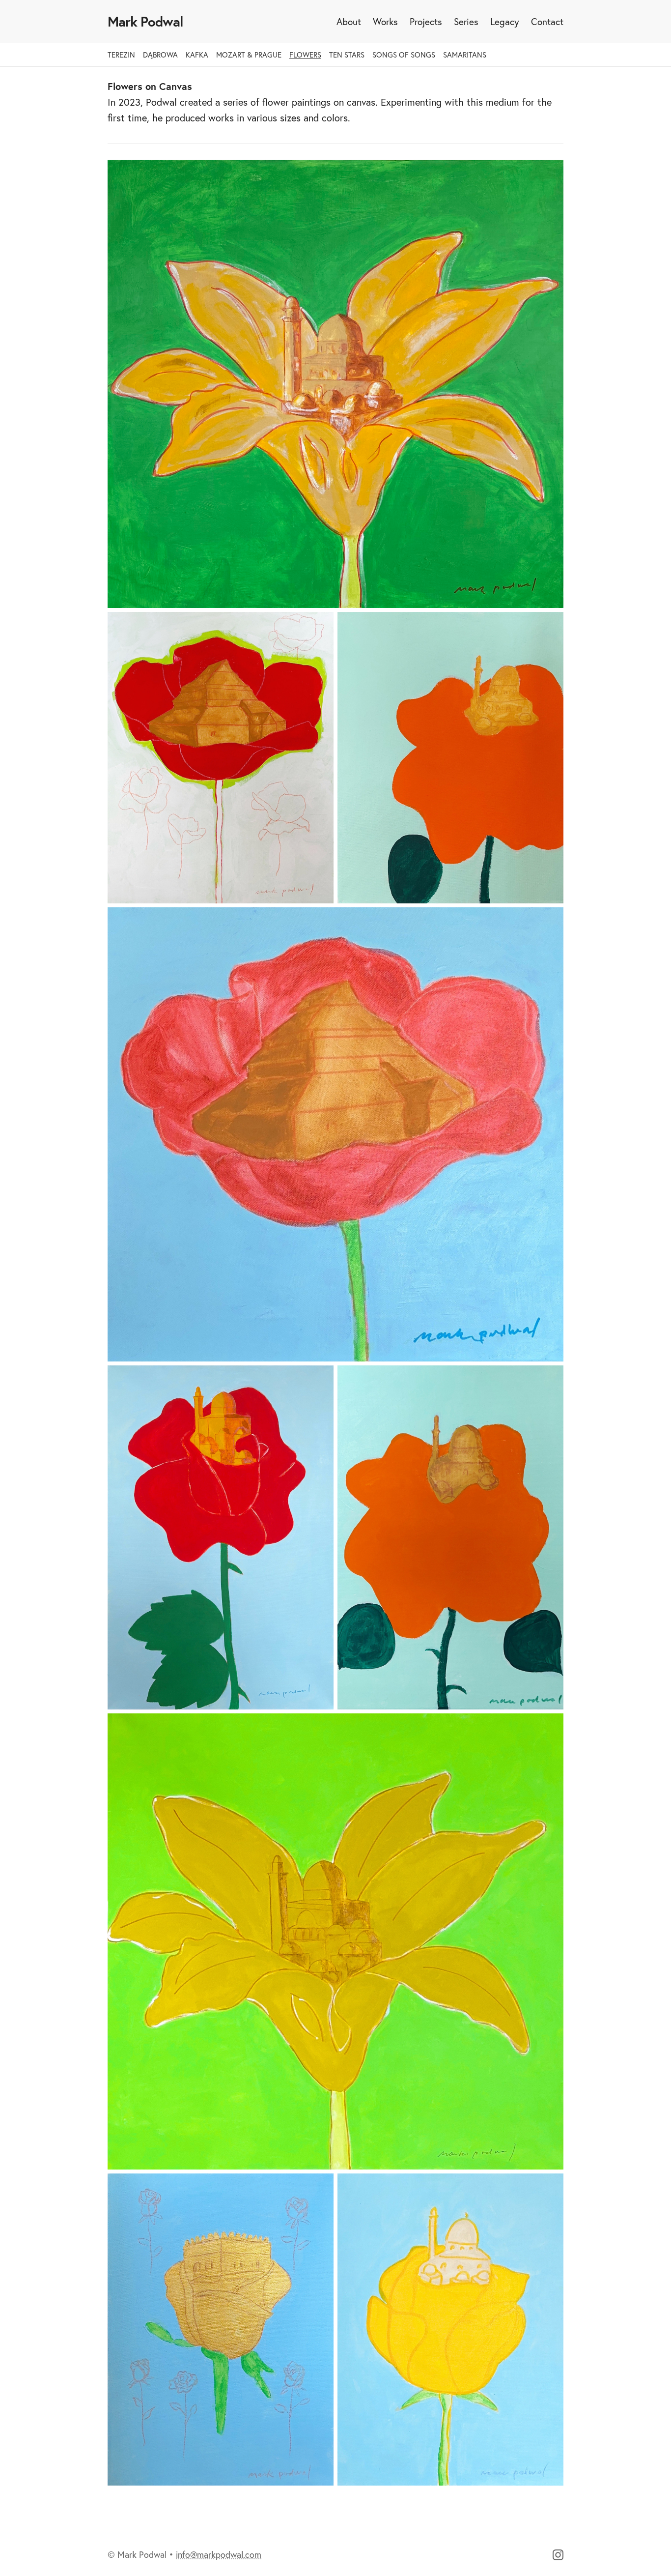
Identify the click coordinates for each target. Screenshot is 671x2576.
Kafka (197, 55)
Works (385, 22)
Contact (547, 22)
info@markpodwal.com (219, 2555)
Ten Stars (347, 55)
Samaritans (465, 55)
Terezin (121, 55)
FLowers (305, 55)
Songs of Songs (404, 55)
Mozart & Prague (249, 55)
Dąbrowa (160, 55)
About (349, 22)
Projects (426, 22)
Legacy (505, 22)
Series (466, 22)
